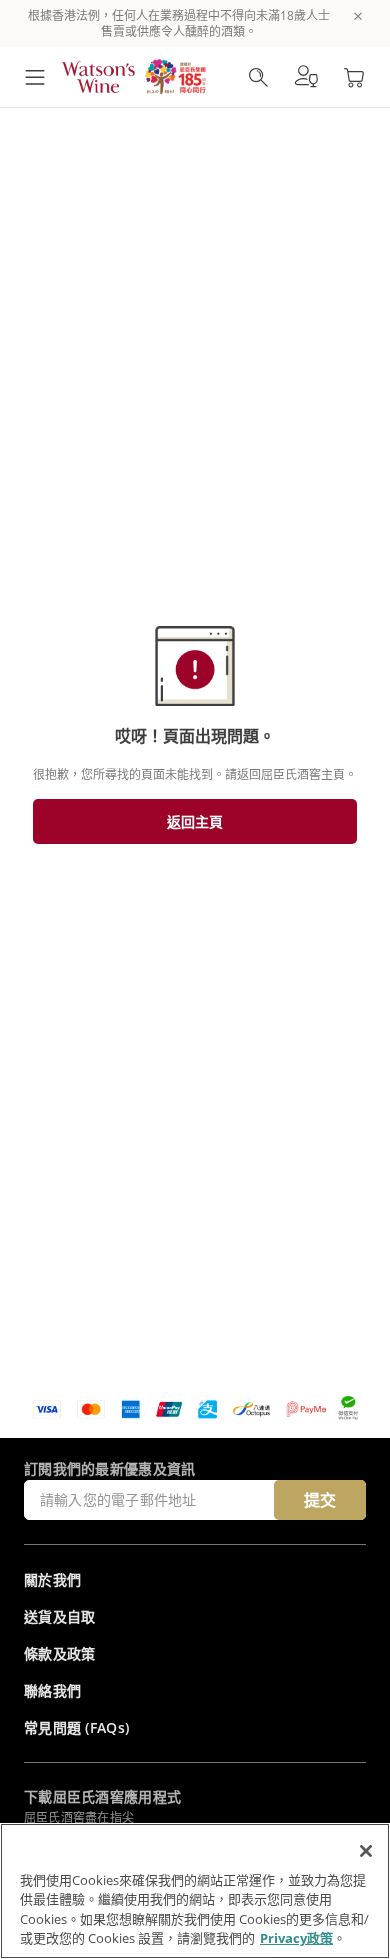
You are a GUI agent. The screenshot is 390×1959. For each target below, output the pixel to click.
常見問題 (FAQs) (76, 1727)
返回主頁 (195, 821)
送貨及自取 (60, 1616)
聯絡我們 (52, 1690)
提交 (320, 1500)
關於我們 (52, 1579)
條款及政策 (60, 1653)
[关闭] (366, 1851)
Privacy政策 (296, 1938)
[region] (195, 1891)
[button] (306, 77)
